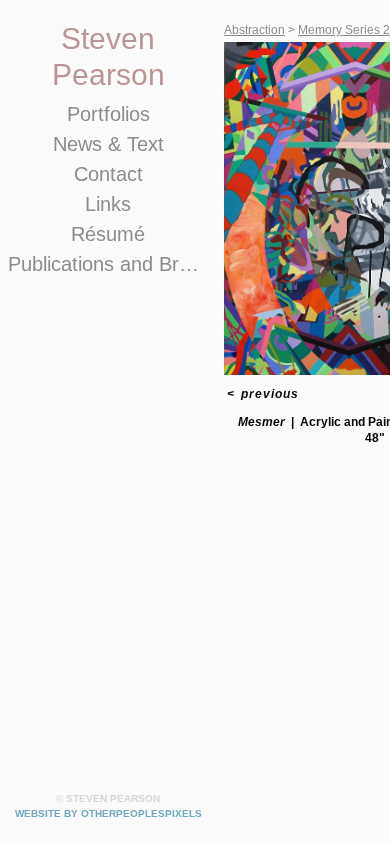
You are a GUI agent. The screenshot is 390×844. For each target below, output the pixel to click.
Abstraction (254, 30)
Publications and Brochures (108, 264)
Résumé (108, 234)
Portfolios (108, 114)
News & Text (108, 144)
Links (108, 204)
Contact (108, 174)
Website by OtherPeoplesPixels (108, 813)
